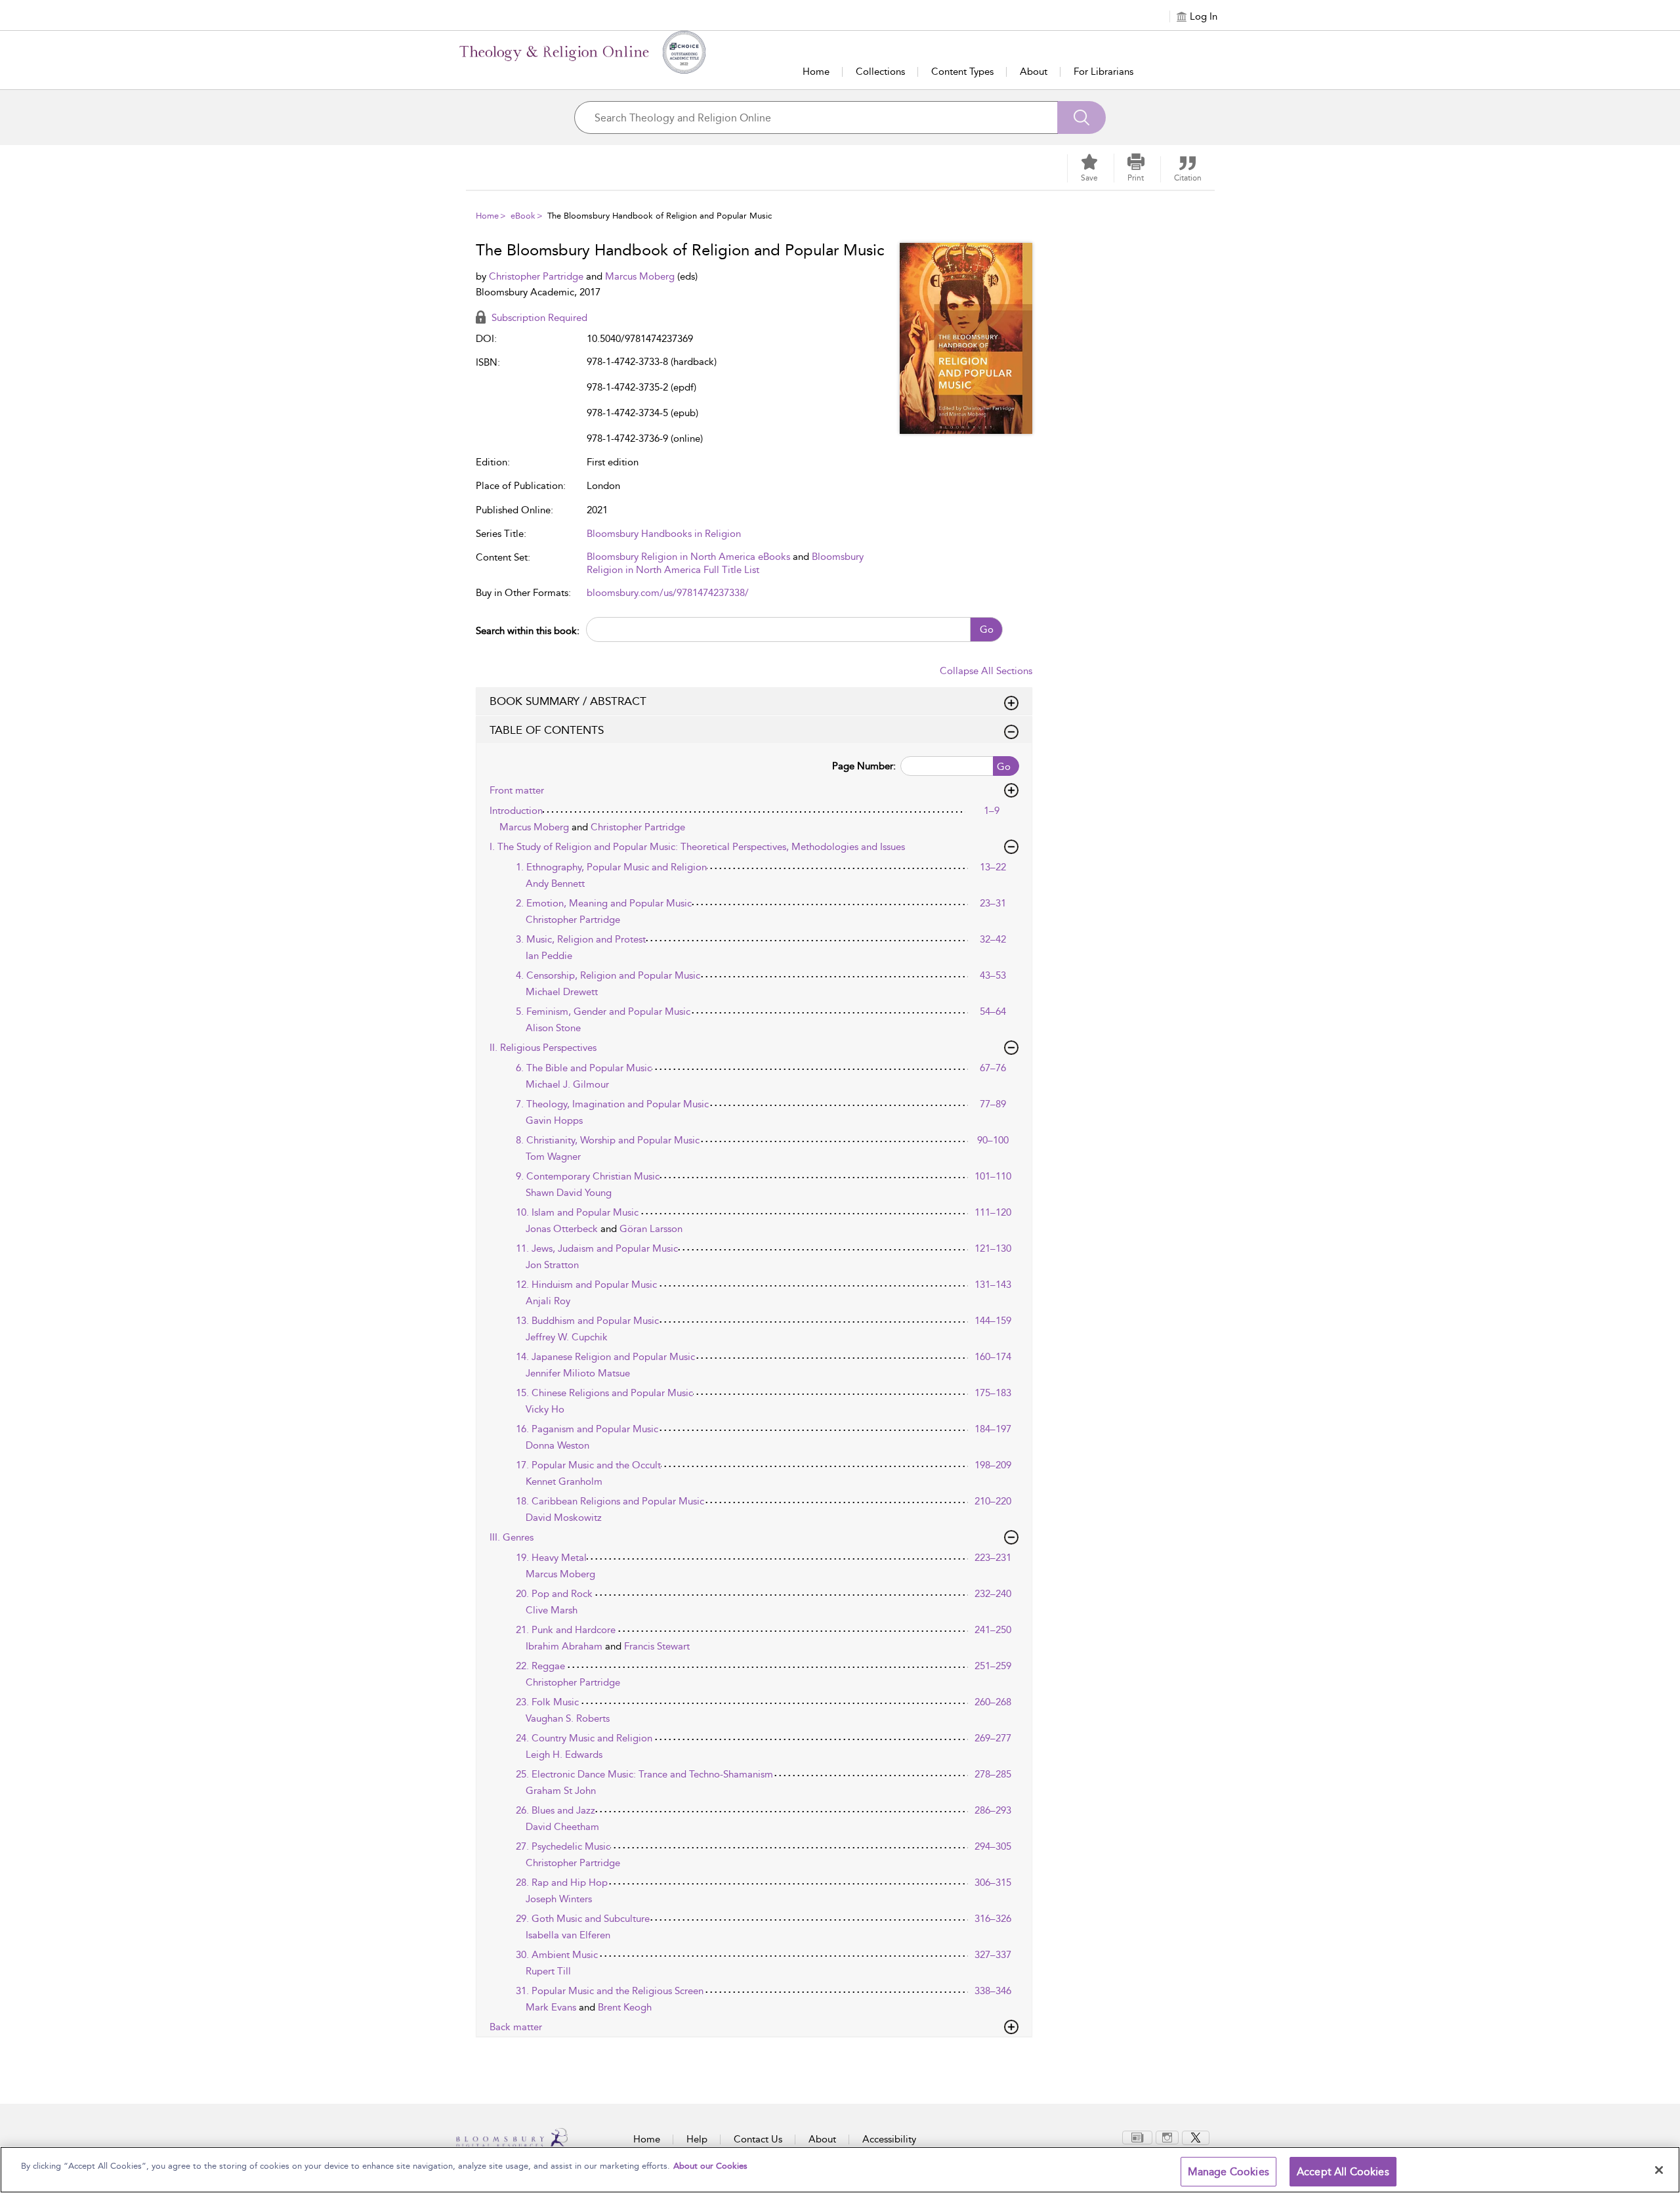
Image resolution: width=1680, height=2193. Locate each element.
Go (987, 629)
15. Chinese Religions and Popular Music (604, 1393)
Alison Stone (553, 1028)
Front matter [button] (517, 790)
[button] (1136, 168)
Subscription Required (538, 318)
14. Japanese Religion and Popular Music (605, 1357)
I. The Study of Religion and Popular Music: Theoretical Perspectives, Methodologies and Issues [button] (697, 847)
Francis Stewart (657, 1646)
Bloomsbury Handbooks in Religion (664, 534)
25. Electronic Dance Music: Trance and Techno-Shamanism (644, 1774)
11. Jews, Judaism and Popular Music (597, 1248)
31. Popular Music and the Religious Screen (610, 1991)
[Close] (1659, 2170)
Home (816, 72)
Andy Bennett (555, 884)
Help (697, 2139)
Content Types (962, 72)
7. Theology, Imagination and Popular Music (612, 1104)
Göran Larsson (651, 1229)
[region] (840, 2170)
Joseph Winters (559, 1899)
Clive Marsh (552, 1610)
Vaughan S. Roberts (568, 1718)
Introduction (516, 811)
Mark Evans (552, 2007)
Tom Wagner (553, 1157)
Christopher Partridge (537, 276)
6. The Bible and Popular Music (584, 1068)
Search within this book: (528, 631)
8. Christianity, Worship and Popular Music (608, 1140)
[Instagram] (1167, 2137)
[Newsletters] (1137, 2137)
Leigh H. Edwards (564, 1755)
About (1034, 72)
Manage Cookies (1228, 2172)
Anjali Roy (548, 1301)
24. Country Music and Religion (584, 1738)
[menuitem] (1137, 2138)
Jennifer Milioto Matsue (578, 1373)
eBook (523, 216)
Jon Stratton (552, 1265)
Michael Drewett (562, 992)
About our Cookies (710, 2166)
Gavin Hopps (554, 1120)
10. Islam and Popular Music (577, 1212)
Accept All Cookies (1343, 2172)
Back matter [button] (516, 2027)
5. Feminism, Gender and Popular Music (603, 1011)
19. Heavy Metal (551, 1558)
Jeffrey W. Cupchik (567, 1337)
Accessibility (889, 2139)
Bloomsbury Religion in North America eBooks (688, 557)
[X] (1196, 2137)
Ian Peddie (549, 956)
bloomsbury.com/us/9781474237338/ (668, 593)
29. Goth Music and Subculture (583, 1919)
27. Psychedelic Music (563, 1846)
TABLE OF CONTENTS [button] (547, 730)
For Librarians (1103, 72)
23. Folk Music (547, 1702)
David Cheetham (562, 1827)
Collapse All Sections (986, 671)
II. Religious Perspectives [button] (543, 1048)
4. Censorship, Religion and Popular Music (608, 975)
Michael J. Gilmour (567, 1084)
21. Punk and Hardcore (566, 1630)
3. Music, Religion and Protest (581, 939)
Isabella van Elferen (568, 1935)
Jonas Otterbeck (563, 1229)
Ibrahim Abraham (565, 1646)
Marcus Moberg (641, 276)
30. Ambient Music (557, 1955)
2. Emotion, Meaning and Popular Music (604, 903)
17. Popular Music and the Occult (588, 1465)
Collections (880, 72)
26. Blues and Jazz (556, 1810)
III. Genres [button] (512, 1537)
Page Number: (864, 766)
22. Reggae (540, 1666)
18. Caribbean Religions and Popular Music (610, 1501)
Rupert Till (548, 1971)
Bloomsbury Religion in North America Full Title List (725, 563)
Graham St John (561, 1791)
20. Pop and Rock (554, 1594)
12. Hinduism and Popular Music (586, 1285)
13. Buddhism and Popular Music (587, 1321)
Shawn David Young (569, 1193)
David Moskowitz (564, 1518)
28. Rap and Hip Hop (562, 1883)
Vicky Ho (545, 1409)
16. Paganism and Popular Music (587, 1429)
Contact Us (758, 2139)
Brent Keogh (625, 2007)
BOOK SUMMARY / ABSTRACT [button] (568, 701)
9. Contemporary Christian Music (588, 1176)
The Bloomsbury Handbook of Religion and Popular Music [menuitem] (660, 216)
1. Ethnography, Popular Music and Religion (611, 867)
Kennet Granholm (564, 1481)
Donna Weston (557, 1445)
